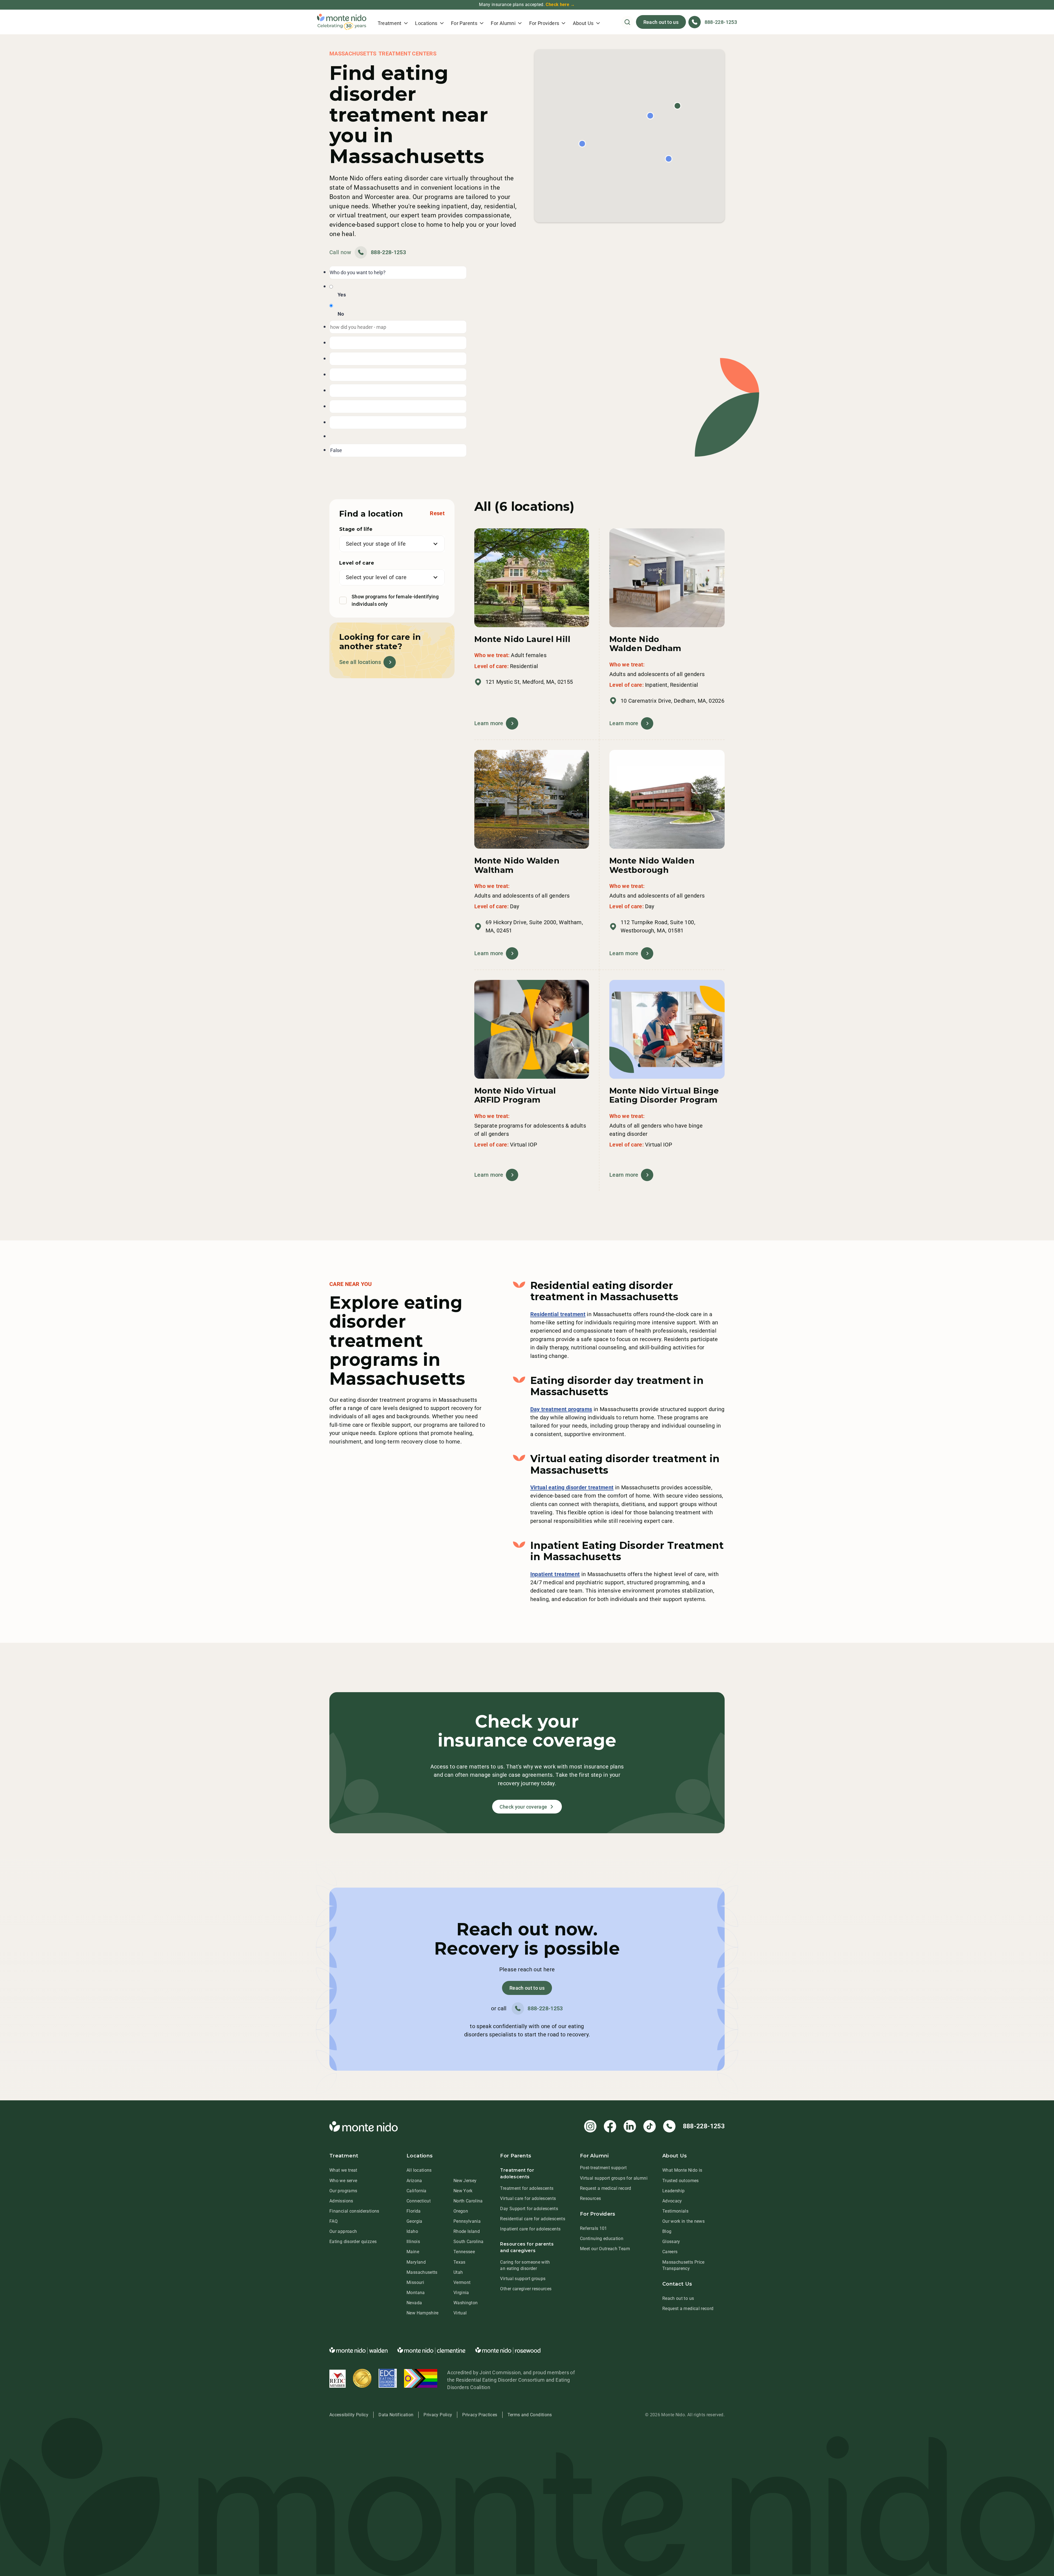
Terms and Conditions (530, 2415)
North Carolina (468, 2201)
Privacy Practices (480, 2415)
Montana (416, 2293)
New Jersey (465, 2181)
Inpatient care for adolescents (530, 2229)
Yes (342, 295)
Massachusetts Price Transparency (683, 2265)
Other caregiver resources (526, 2289)
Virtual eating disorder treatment (572, 1487)
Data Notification (396, 2415)
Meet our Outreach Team (605, 2249)
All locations (419, 2170)
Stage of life (356, 529)
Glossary (671, 2242)
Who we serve (343, 2181)
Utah (458, 2272)
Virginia (461, 2293)
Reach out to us (661, 22)
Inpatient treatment (555, 1574)
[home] (342, 22)
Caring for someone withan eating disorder (525, 2265)
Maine (413, 2252)
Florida (414, 2211)
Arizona (414, 2181)
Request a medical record (606, 2188)
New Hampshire (423, 2313)
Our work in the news (683, 2221)
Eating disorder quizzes (353, 2242)
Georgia (414, 2221)
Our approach (343, 2231)
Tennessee (464, 2252)
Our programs (343, 2191)
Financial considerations (354, 2211)
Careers (670, 2252)
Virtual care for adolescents (528, 2198)
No (341, 314)
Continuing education (602, 2239)
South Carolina (469, 2242)
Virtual (460, 2313)
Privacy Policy (438, 2415)
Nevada (414, 2303)
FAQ (333, 2221)
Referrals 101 (594, 2228)
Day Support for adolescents (529, 2209)
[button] (393, 22)
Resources (590, 2198)
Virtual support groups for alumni (614, 2178)
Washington (466, 2303)
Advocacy (672, 2201)
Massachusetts (422, 2272)
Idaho (412, 2231)
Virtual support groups (523, 2279)
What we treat (343, 2170)
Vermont (462, 2282)
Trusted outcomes (681, 2181)
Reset (437, 513)
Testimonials (675, 2211)
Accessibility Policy (349, 2415)
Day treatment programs (561, 1409)
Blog (667, 2231)
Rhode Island (467, 2231)
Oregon (461, 2211)
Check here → (560, 5)
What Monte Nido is (682, 2170)
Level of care (357, 563)
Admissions (341, 2201)
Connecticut (419, 2201)
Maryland (416, 2262)
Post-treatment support (603, 2168)
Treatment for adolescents (527, 2188)
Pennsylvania (467, 2221)
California (417, 2191)
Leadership (674, 2191)
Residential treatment (558, 1314)
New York (463, 2191)
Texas (459, 2262)
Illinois (413, 2242)
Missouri (415, 2282)
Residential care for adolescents (533, 2219)
